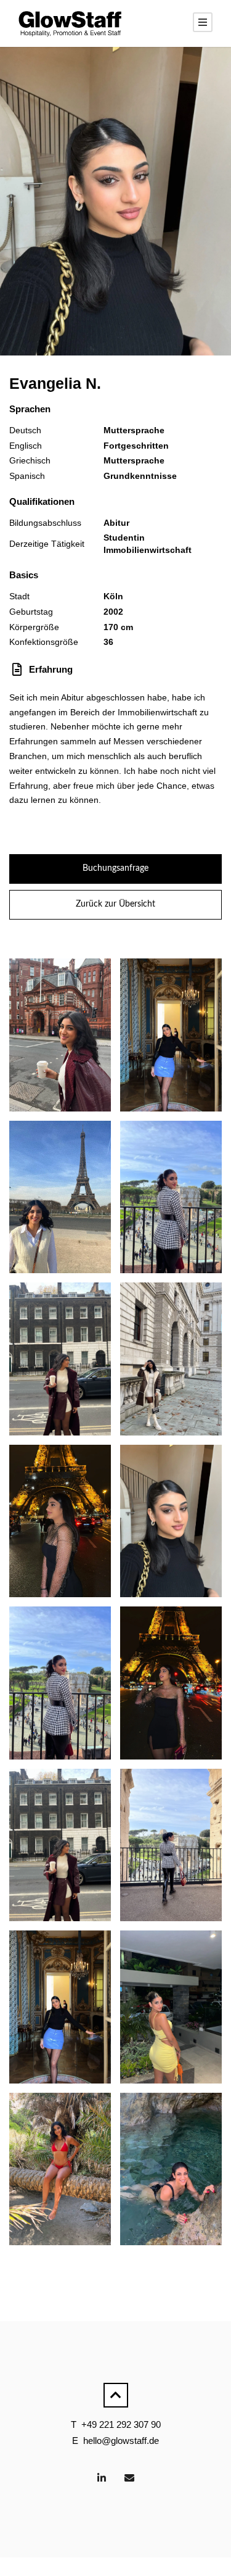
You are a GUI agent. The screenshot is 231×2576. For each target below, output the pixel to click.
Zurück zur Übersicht (115, 904)
